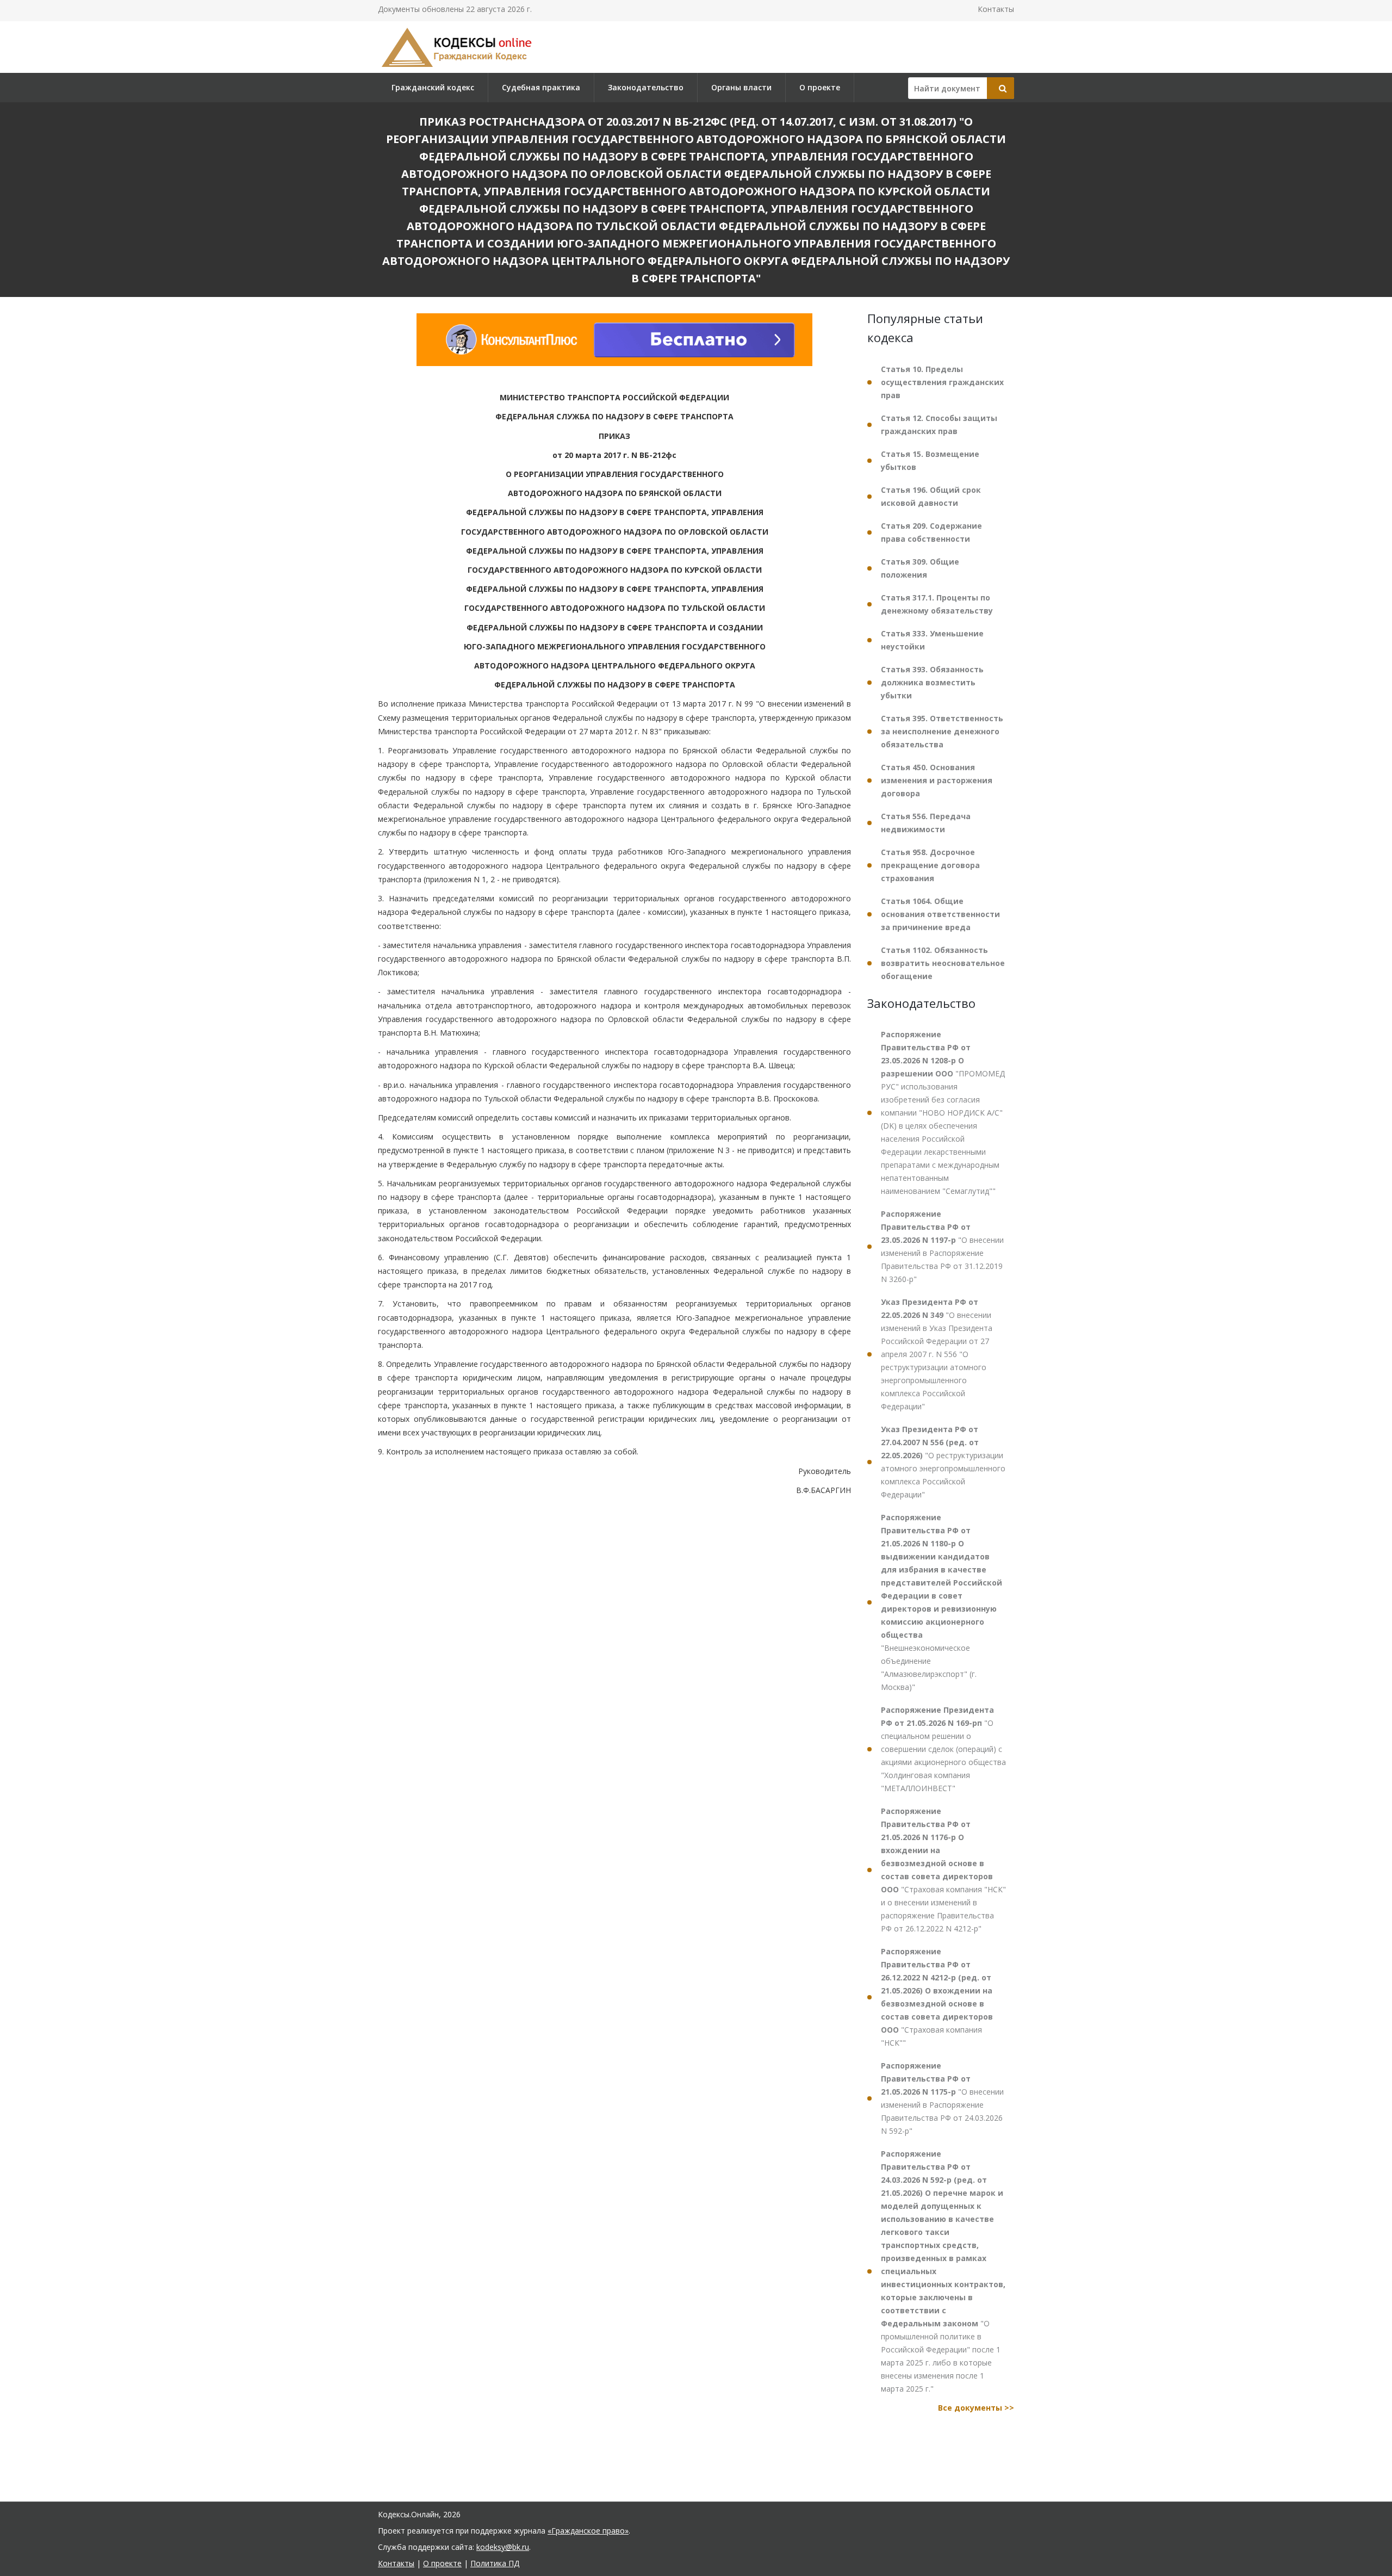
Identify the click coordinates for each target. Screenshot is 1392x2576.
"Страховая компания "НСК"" (937, 1997)
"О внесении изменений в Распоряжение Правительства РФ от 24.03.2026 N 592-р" (942, 2098)
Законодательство (646, 87)
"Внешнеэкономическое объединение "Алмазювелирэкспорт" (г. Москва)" (942, 1602)
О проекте (820, 87)
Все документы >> (976, 2408)
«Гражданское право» (588, 2531)
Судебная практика (541, 87)
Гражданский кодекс (433, 87)
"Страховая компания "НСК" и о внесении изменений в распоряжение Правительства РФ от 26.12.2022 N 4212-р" (943, 1870)
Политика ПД (495, 2563)
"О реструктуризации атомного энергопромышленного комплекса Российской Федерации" (943, 1462)
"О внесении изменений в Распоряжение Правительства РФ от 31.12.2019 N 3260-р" (942, 1246)
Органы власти (741, 87)
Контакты (996, 9)
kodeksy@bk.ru (503, 2547)
